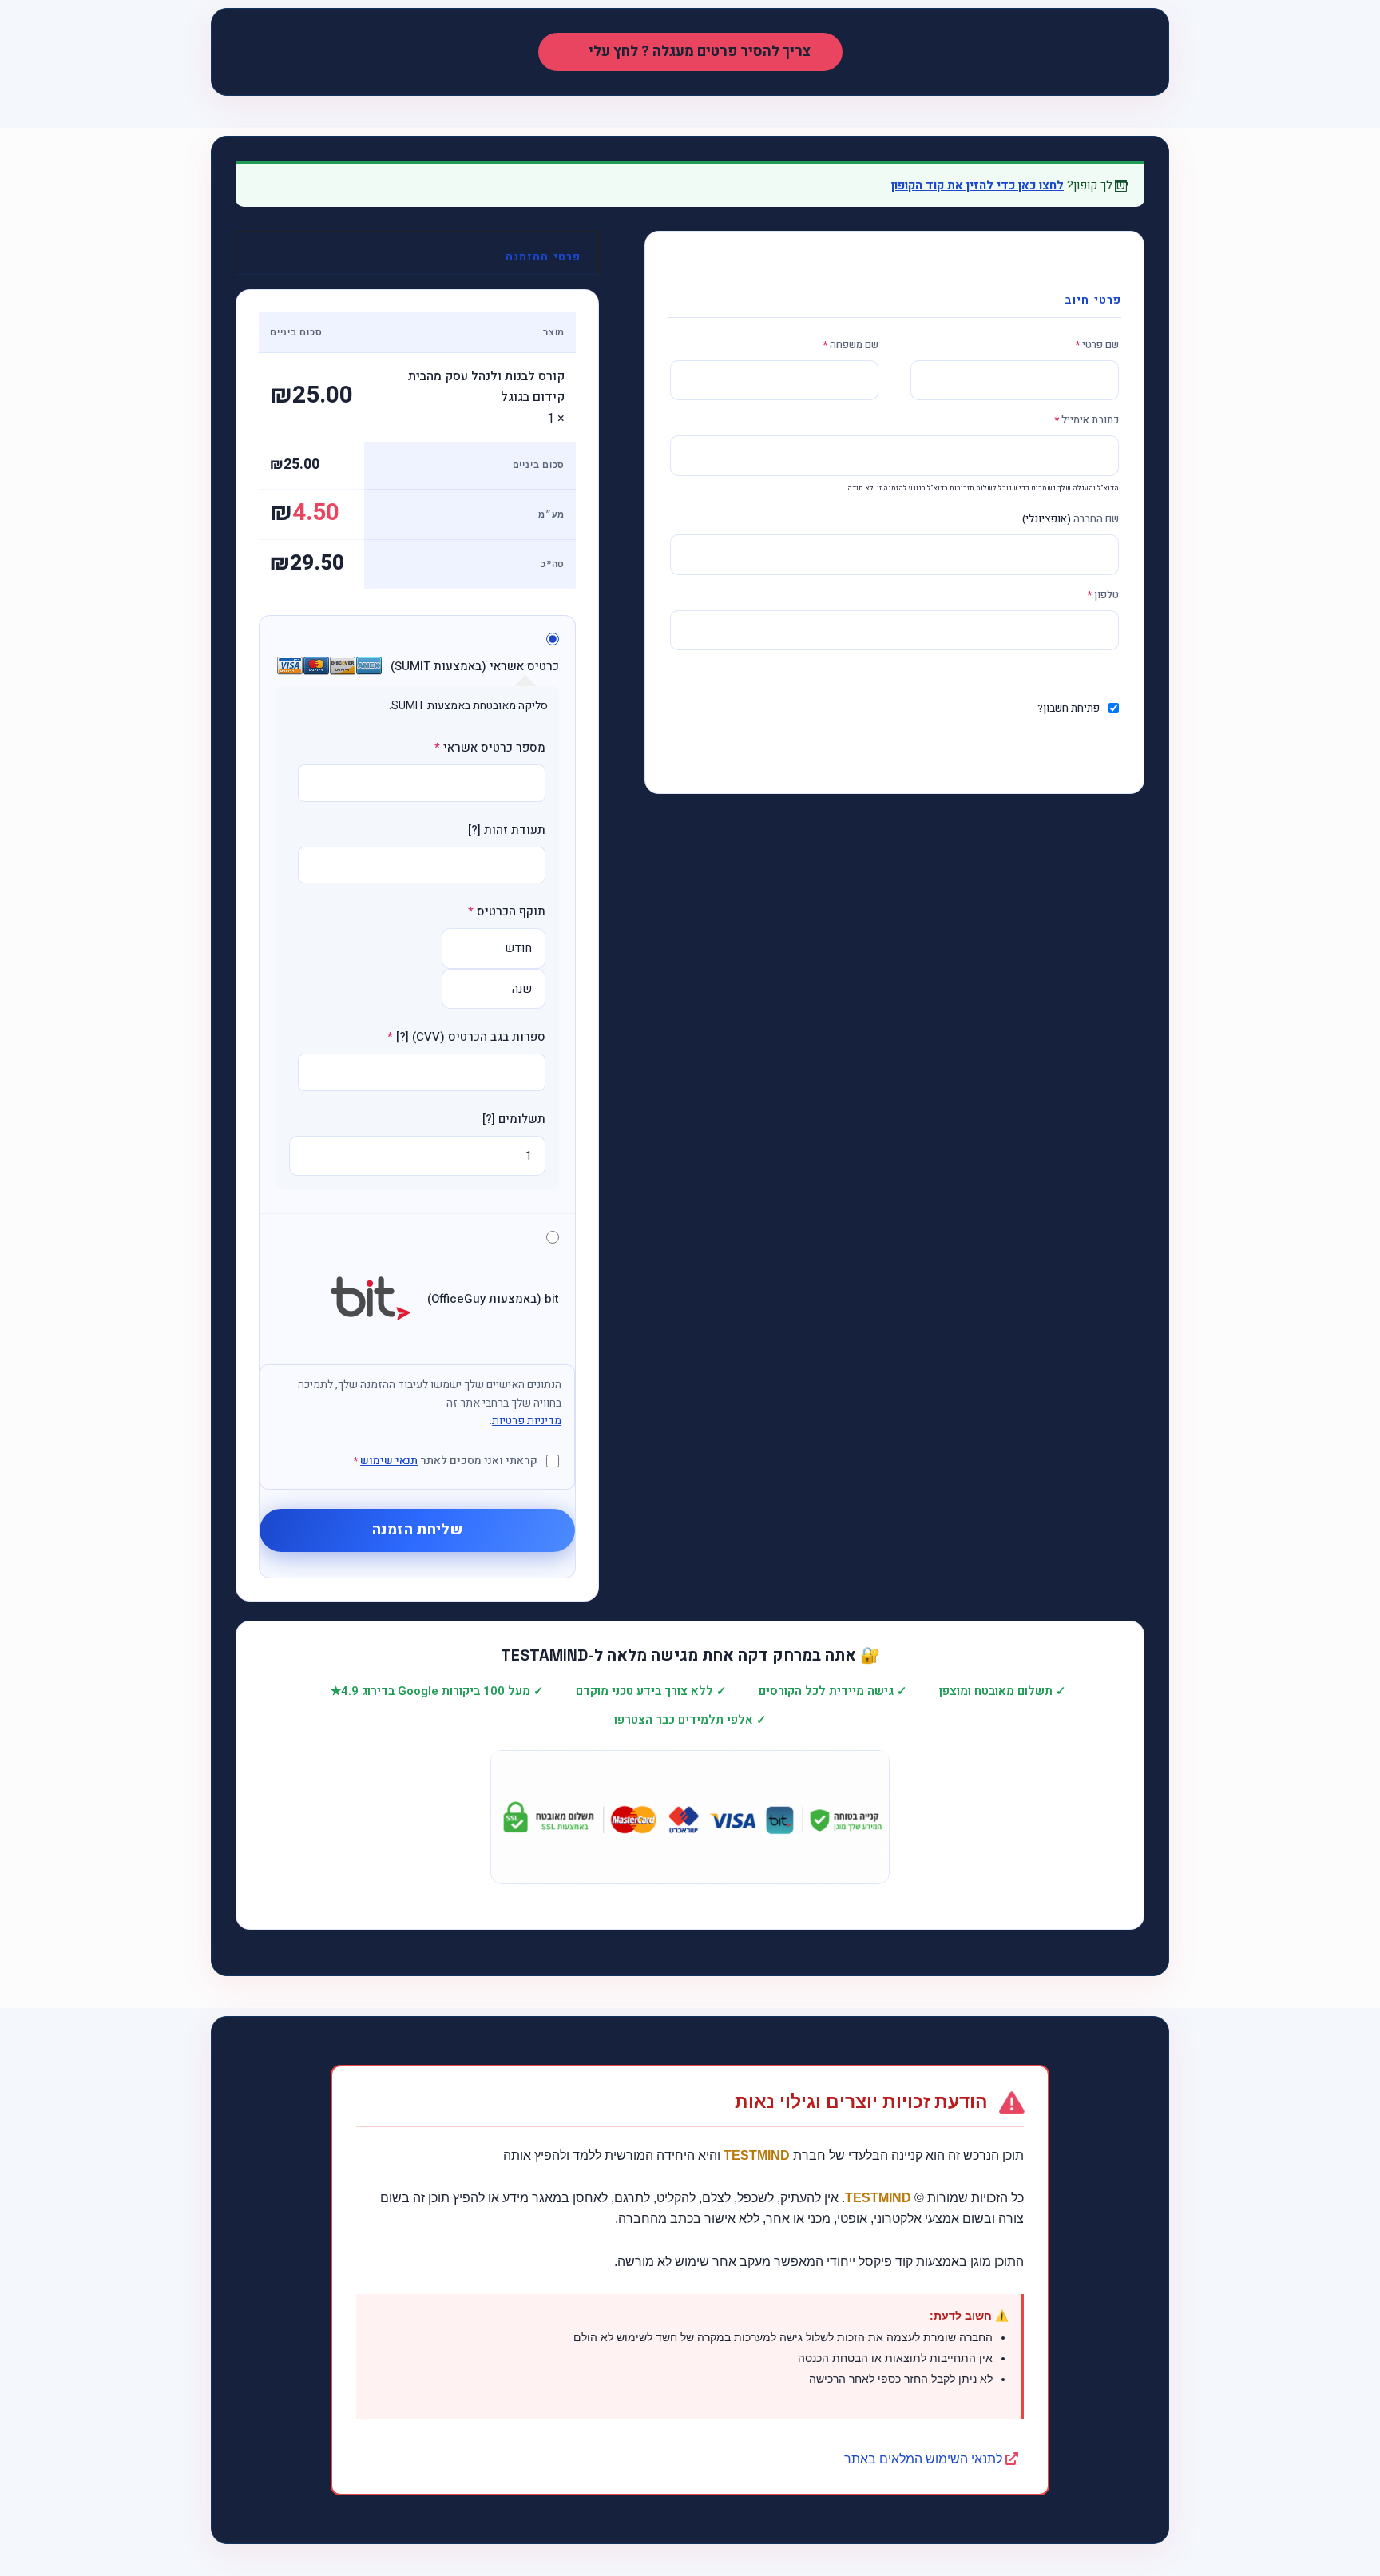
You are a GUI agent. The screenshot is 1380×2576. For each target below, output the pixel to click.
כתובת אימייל (1087, 420)
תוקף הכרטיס (507, 911)
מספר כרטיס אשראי (490, 748)
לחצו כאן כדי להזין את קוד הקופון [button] (978, 185)
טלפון (1103, 595)
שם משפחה (851, 345)
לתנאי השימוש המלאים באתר (925, 2459)
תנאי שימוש (389, 1461)
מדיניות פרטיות (527, 1421)
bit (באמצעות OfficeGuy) (492, 1299)
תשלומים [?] (514, 1119)
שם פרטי (1097, 345)
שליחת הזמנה (417, 1530)
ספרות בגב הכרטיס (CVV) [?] (466, 1037)
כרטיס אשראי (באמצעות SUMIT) (473, 666)
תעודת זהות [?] (507, 830)
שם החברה (1071, 519)
